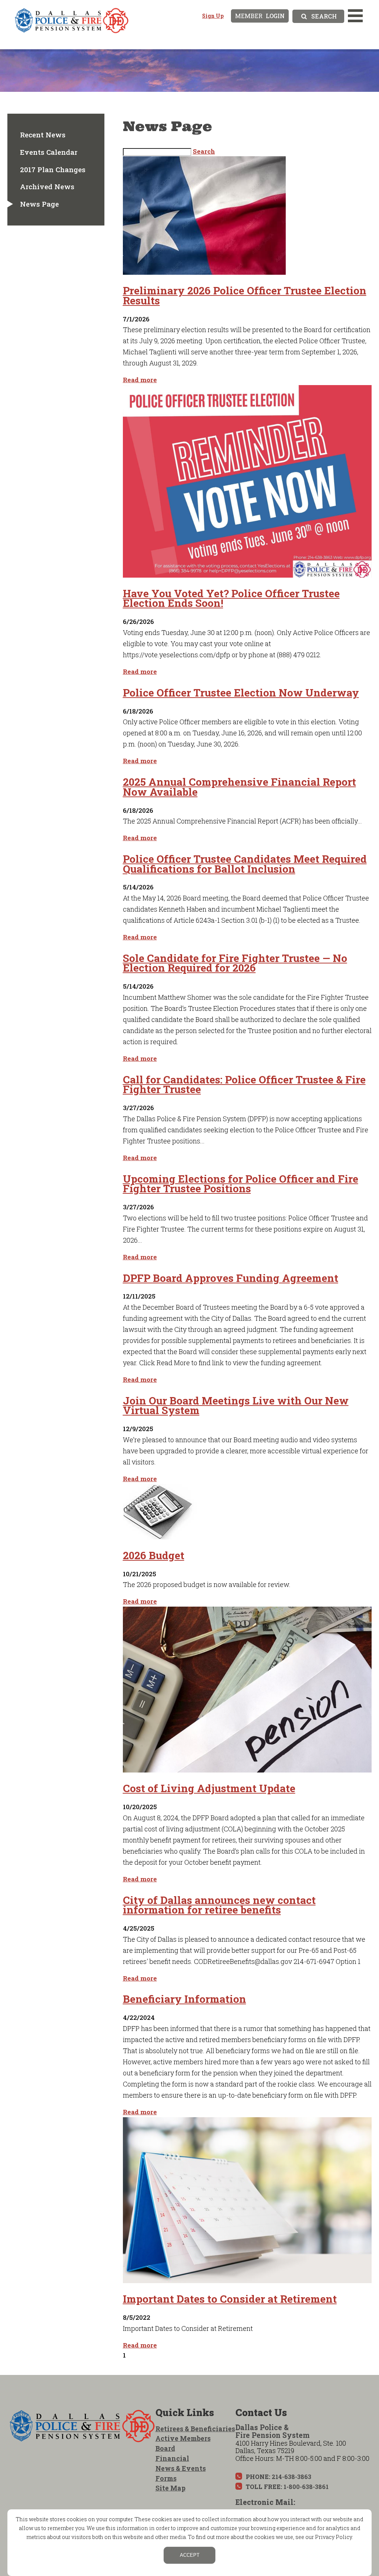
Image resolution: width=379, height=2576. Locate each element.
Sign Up (213, 16)
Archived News (47, 186)
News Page (39, 204)
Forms (166, 2478)
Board (165, 2448)
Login (260, 16)
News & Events (181, 2468)
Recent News (43, 135)
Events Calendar (49, 152)
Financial (172, 2458)
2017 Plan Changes (53, 169)
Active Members (183, 2438)
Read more (140, 380)
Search (204, 151)
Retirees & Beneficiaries (195, 2429)
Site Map (170, 2488)
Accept (190, 2555)
